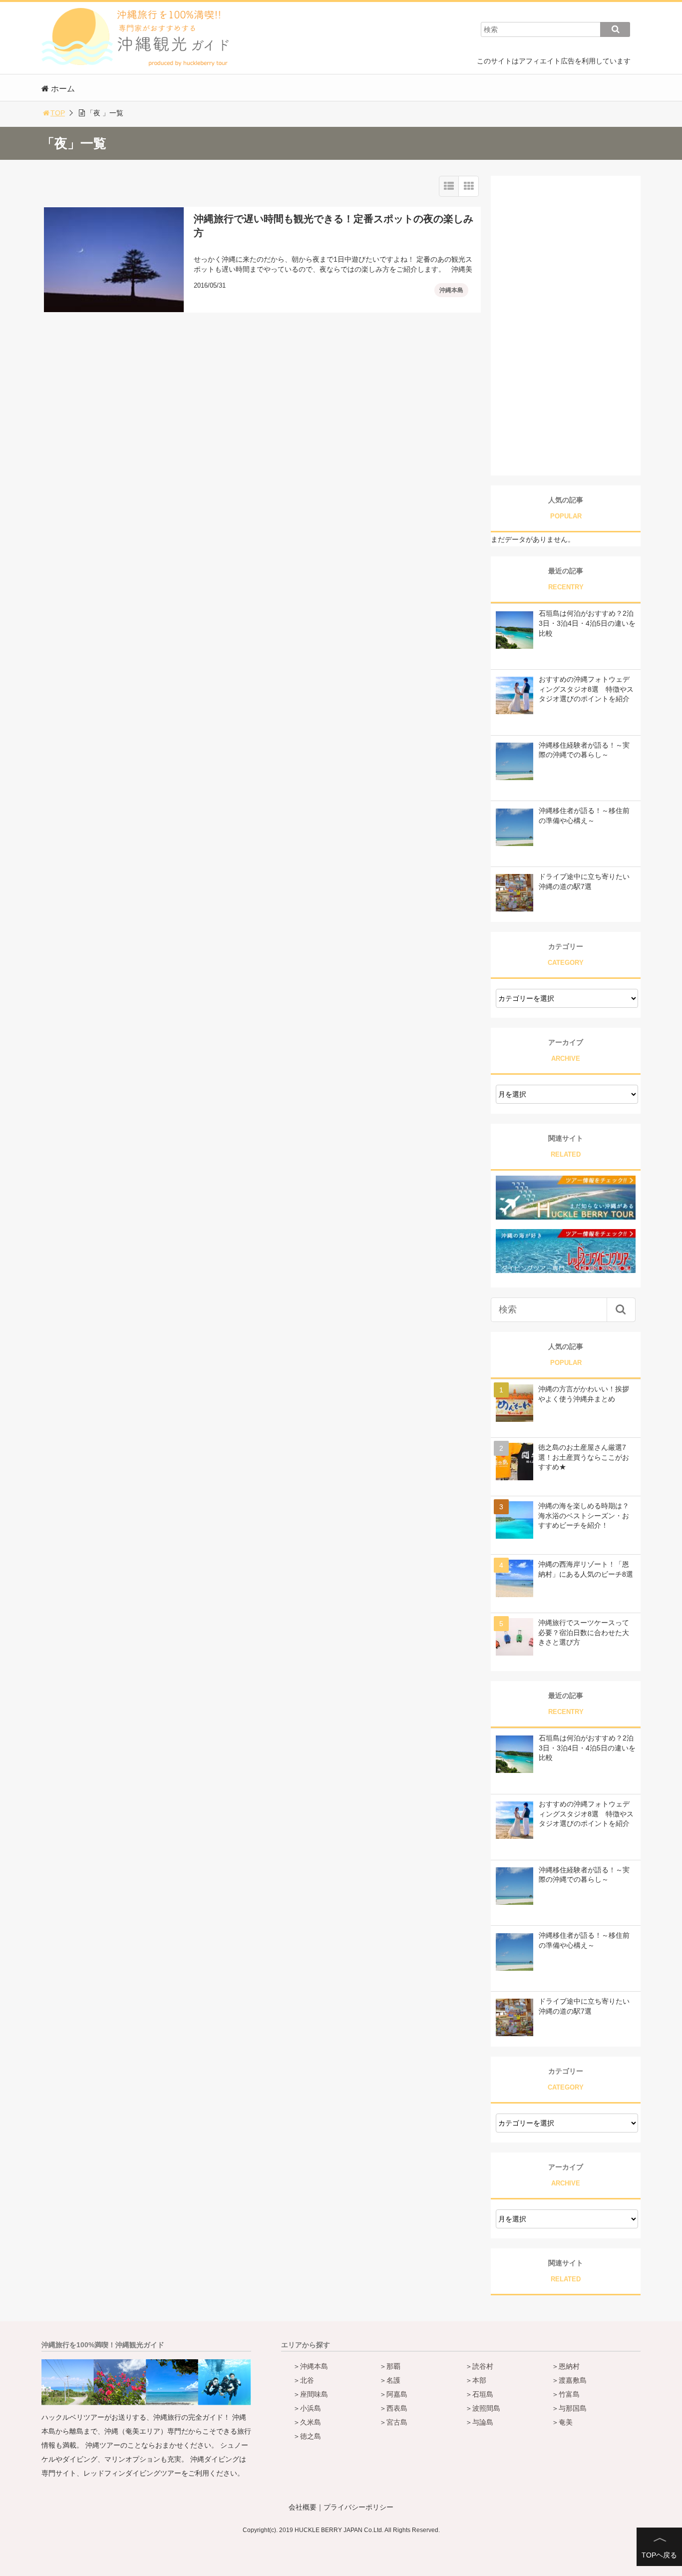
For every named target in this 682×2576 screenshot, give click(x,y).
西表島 (397, 2408)
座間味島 (314, 2394)
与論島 (483, 2422)
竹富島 (569, 2394)
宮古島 (397, 2422)
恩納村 (569, 2366)
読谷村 (483, 2366)
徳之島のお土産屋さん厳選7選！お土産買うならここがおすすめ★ (584, 1457)
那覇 (393, 2366)
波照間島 (486, 2408)
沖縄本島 (451, 290)
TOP (58, 113)
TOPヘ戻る (659, 2555)
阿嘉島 (397, 2394)
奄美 (566, 2422)
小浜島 (311, 2408)
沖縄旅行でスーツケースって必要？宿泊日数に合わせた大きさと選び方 (584, 1632)
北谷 (307, 2380)
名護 (393, 2380)
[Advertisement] (566, 326)
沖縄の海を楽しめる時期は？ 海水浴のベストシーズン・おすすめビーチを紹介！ (584, 1515)
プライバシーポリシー (358, 2507)
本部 (479, 2380)
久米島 (311, 2422)
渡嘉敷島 (573, 2380)
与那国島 (573, 2408)
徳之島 (311, 2436)
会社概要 (303, 2507)
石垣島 (483, 2394)
